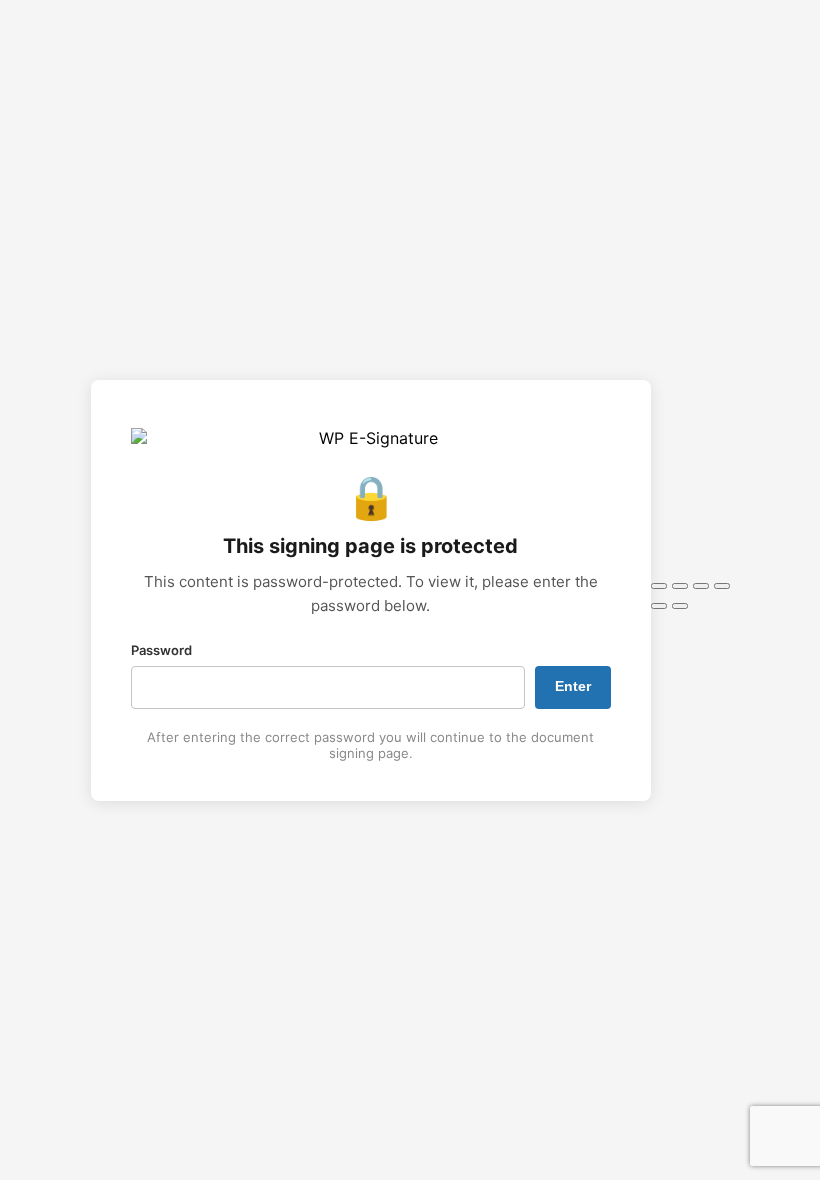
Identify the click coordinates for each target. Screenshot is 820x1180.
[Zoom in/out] (659, 586)
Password (161, 650)
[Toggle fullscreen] (680, 586)
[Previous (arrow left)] (659, 606)
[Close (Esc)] (722, 586)
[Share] (701, 586)
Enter (573, 686)
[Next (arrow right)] (680, 606)
